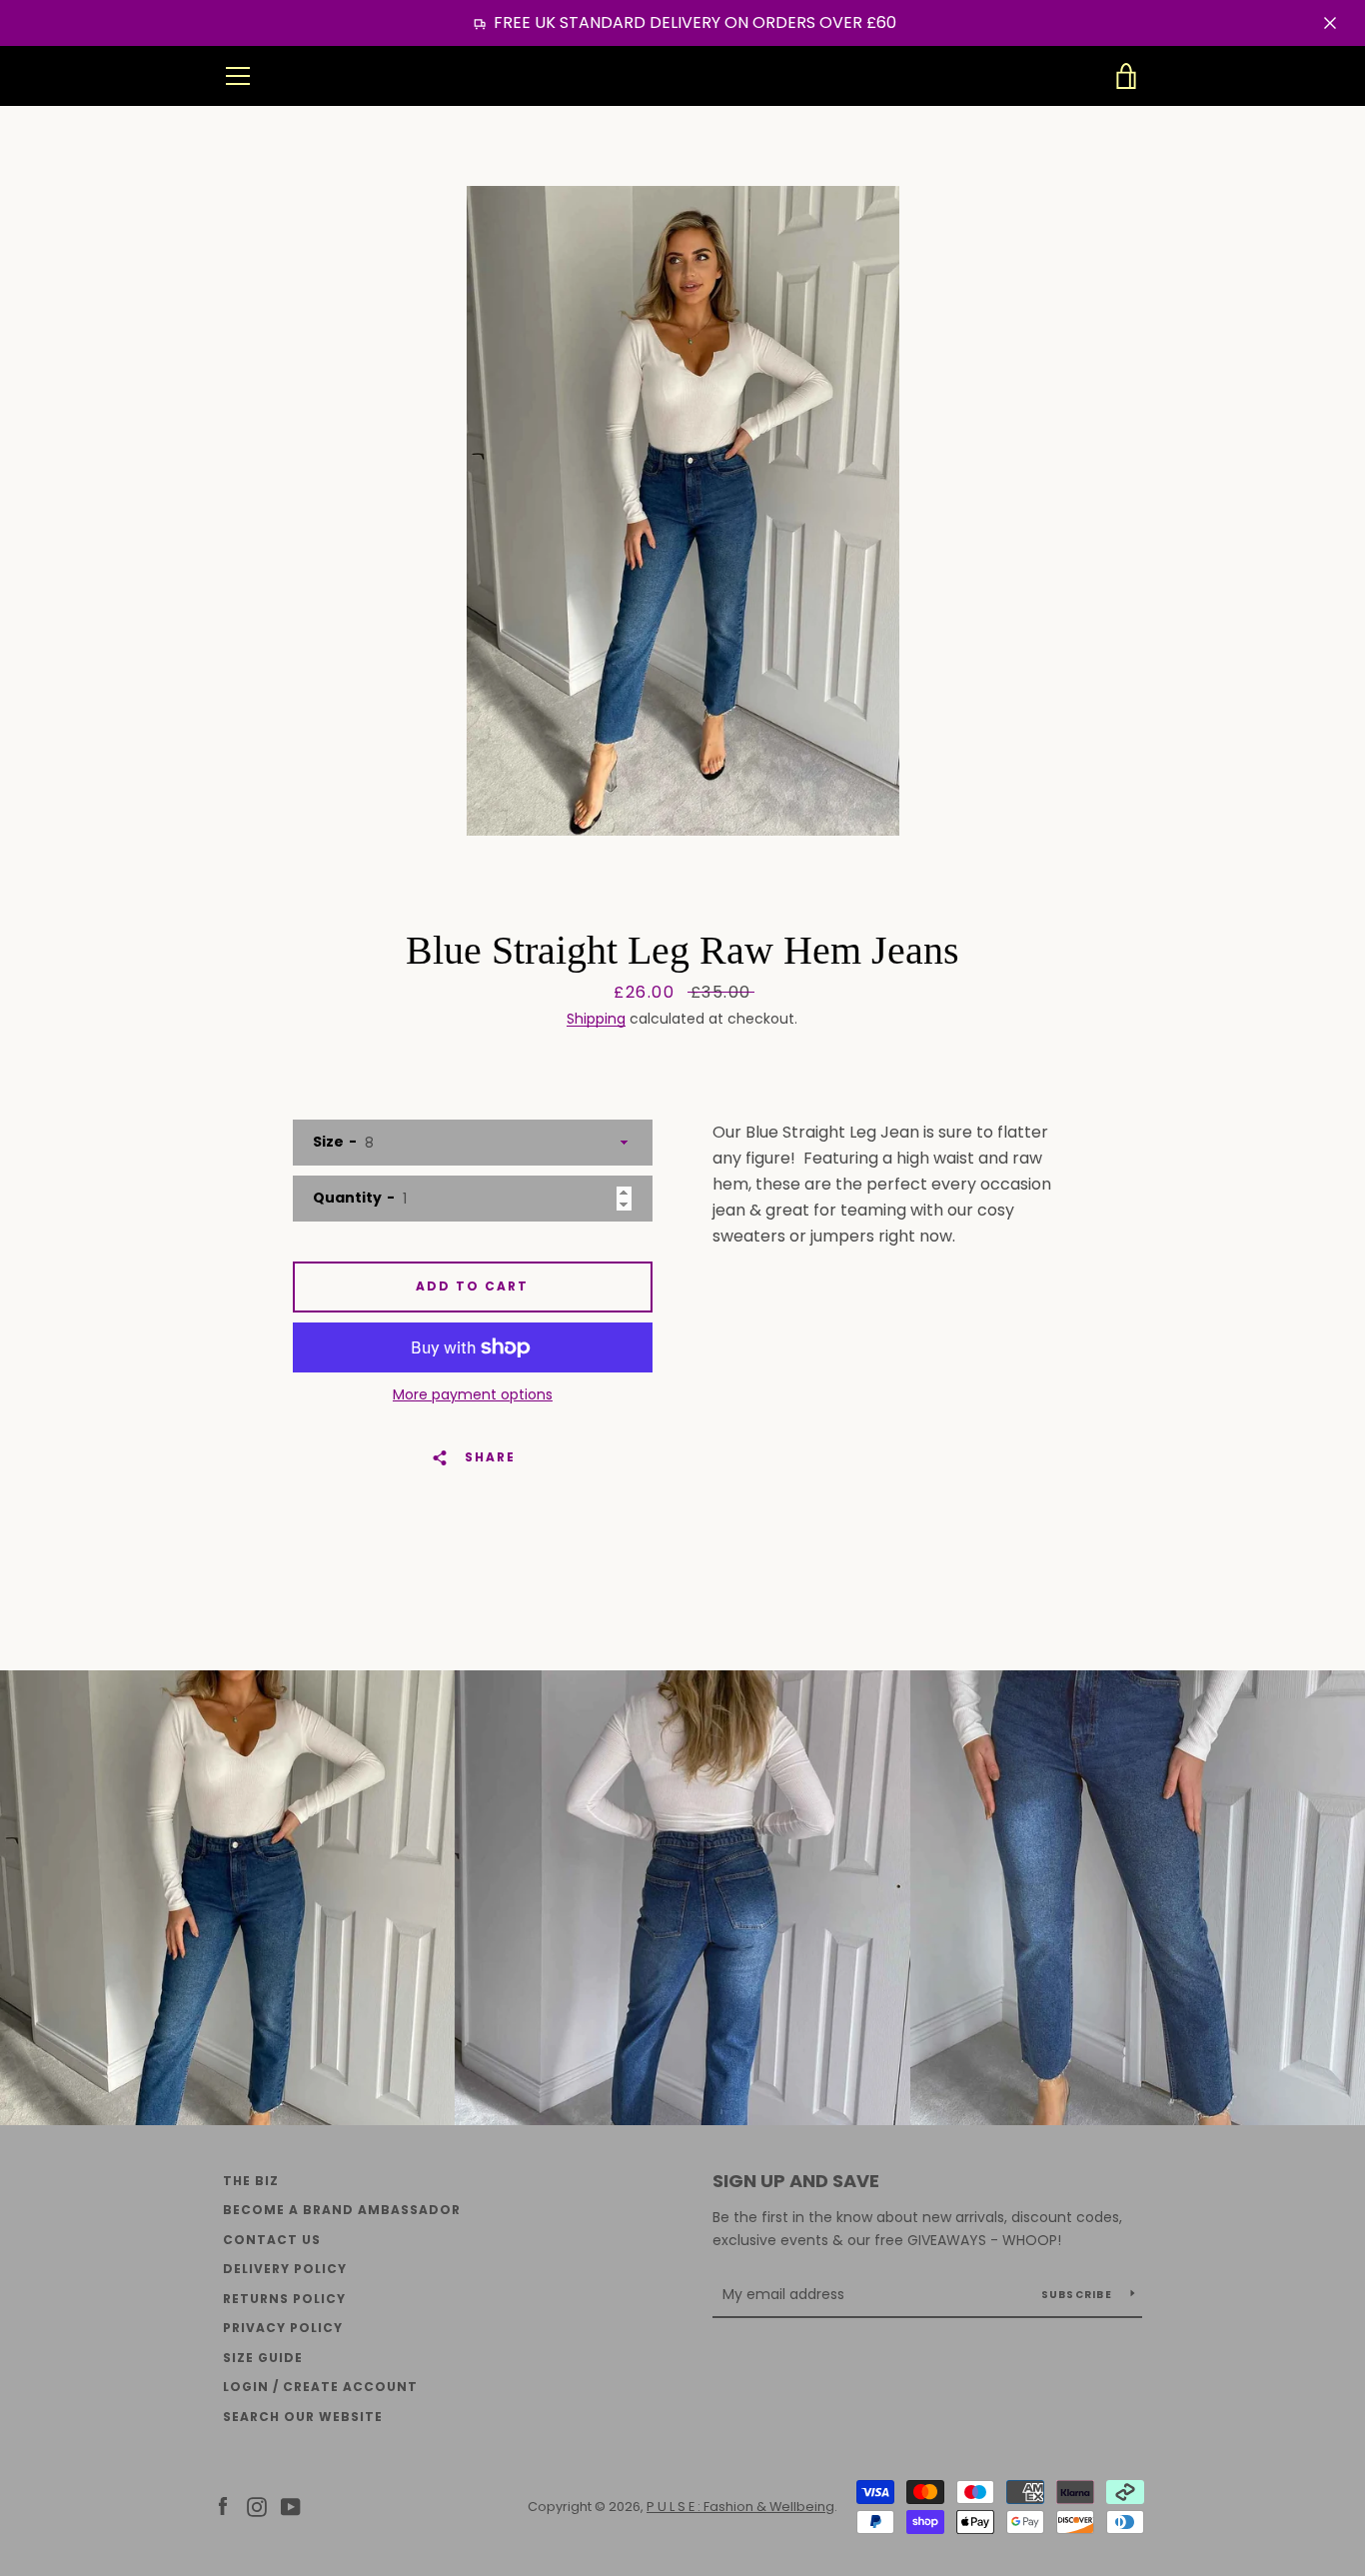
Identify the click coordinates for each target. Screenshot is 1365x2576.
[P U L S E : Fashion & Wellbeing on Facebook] (223, 2506)
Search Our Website (303, 2417)
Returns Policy (284, 2299)
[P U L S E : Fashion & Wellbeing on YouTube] (291, 2506)
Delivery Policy (285, 2269)
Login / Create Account (320, 2387)
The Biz (251, 2181)
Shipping (596, 1019)
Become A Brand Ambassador (342, 2210)
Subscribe (1079, 2295)
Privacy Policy (283, 2328)
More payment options (473, 1394)
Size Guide (263, 2358)
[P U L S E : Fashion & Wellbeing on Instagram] (257, 2506)
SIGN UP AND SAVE (796, 2181)
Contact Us (272, 2240)
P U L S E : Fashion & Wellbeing (683, 76)
